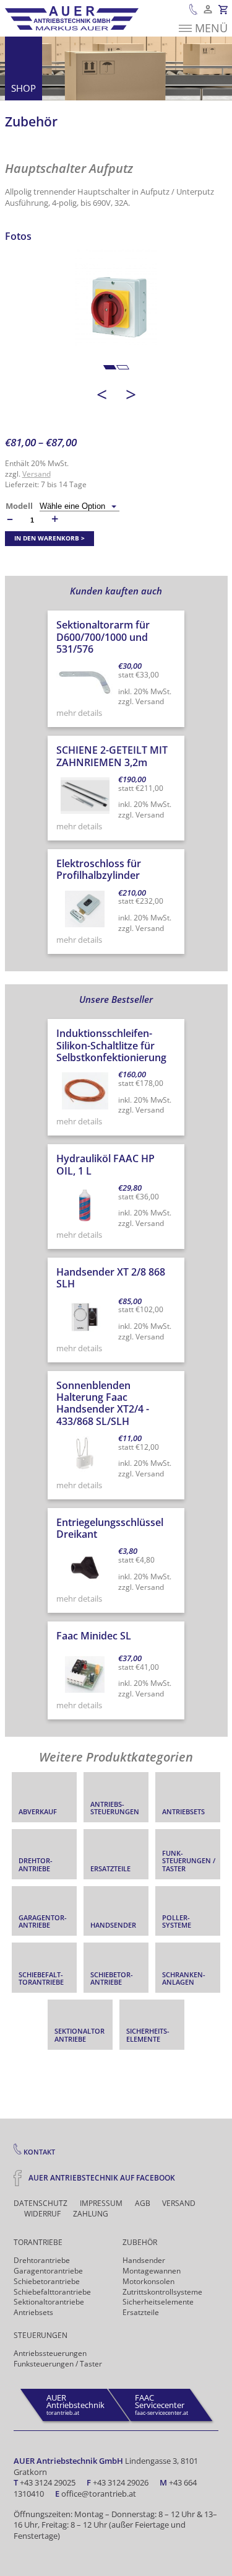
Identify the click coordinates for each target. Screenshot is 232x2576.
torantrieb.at (75, 2404)
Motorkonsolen (148, 2281)
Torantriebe (38, 2242)
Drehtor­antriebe (42, 2260)
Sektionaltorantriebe (49, 2302)
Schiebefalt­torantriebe (52, 2292)
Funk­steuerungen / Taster (58, 2364)
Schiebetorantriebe (47, 2281)
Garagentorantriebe (48, 2271)
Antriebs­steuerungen (50, 2353)
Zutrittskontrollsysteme (162, 2292)
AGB (143, 2203)
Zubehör (31, 121)
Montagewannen (152, 2271)
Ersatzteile (141, 2312)
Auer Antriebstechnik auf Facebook (101, 2177)
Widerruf (42, 2214)
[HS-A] (116, 310)
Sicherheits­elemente (158, 2302)
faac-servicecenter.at (161, 2404)
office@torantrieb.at (99, 2494)
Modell (19, 506)
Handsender (144, 2260)
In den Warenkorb (47, 538)
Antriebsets (33, 2312)
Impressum (101, 2203)
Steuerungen (41, 2335)
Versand (37, 474)
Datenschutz (41, 2203)
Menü (211, 28)
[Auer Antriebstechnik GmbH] (72, 18)
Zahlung (91, 2214)
